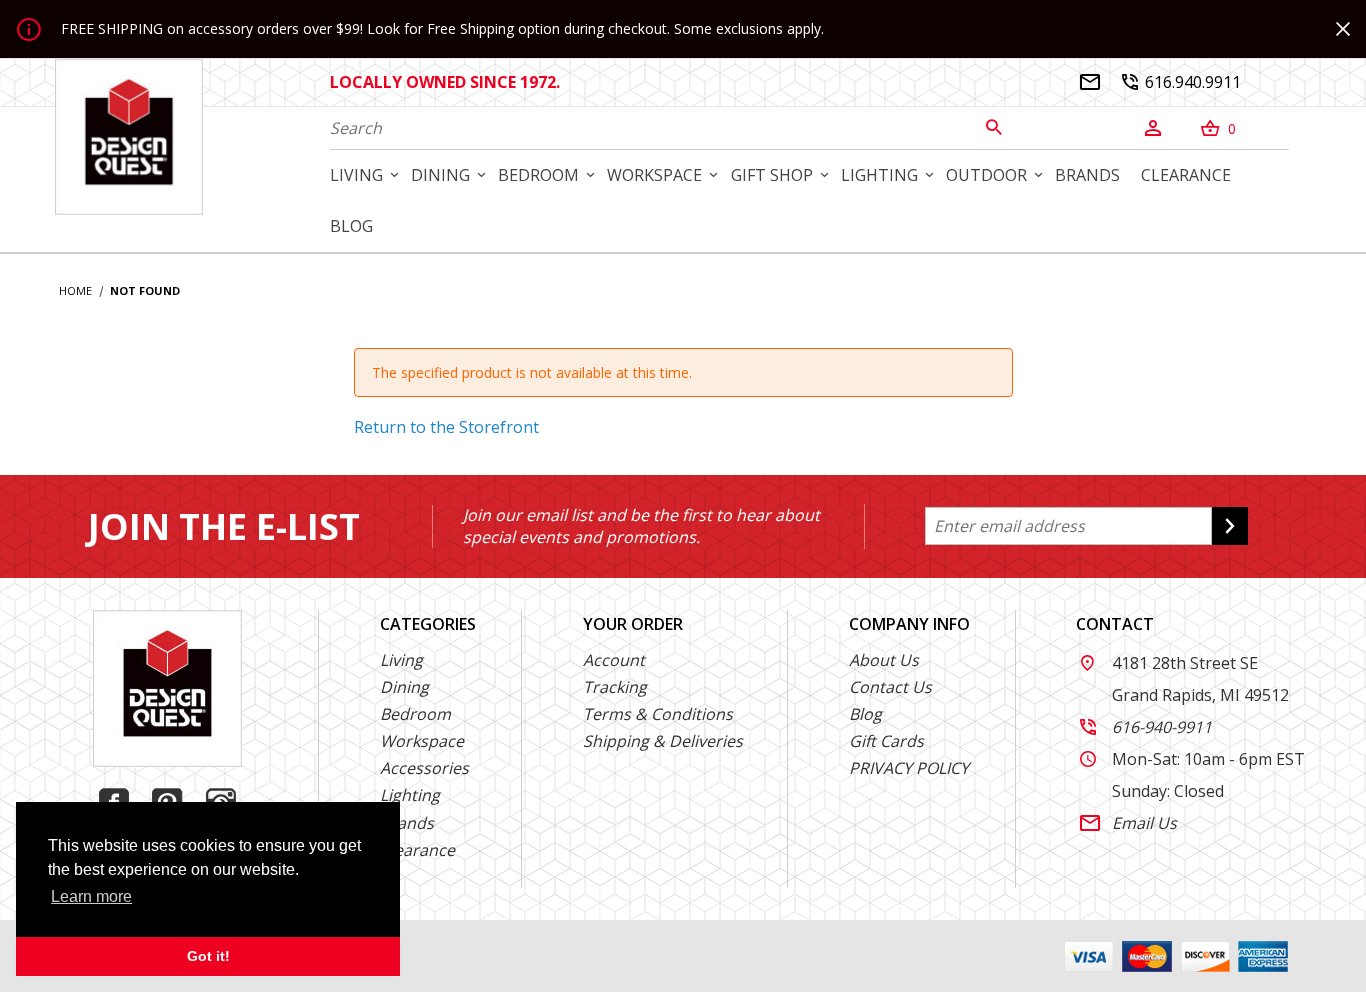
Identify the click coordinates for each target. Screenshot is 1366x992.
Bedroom (415, 714)
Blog (865, 714)
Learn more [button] (91, 896)
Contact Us (890, 687)
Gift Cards (886, 741)
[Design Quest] (129, 136)
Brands (407, 823)
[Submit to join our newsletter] (1230, 526)
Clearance (417, 850)
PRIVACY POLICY (909, 768)
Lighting (410, 795)
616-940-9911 (1146, 727)
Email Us (1128, 823)
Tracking (615, 687)
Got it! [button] (208, 956)
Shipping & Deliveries (663, 741)
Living (401, 660)
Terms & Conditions (658, 714)
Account (614, 660)
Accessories (424, 768)
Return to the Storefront (446, 427)
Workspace (422, 741)
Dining (404, 687)
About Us (884, 660)
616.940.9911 (1181, 82)
